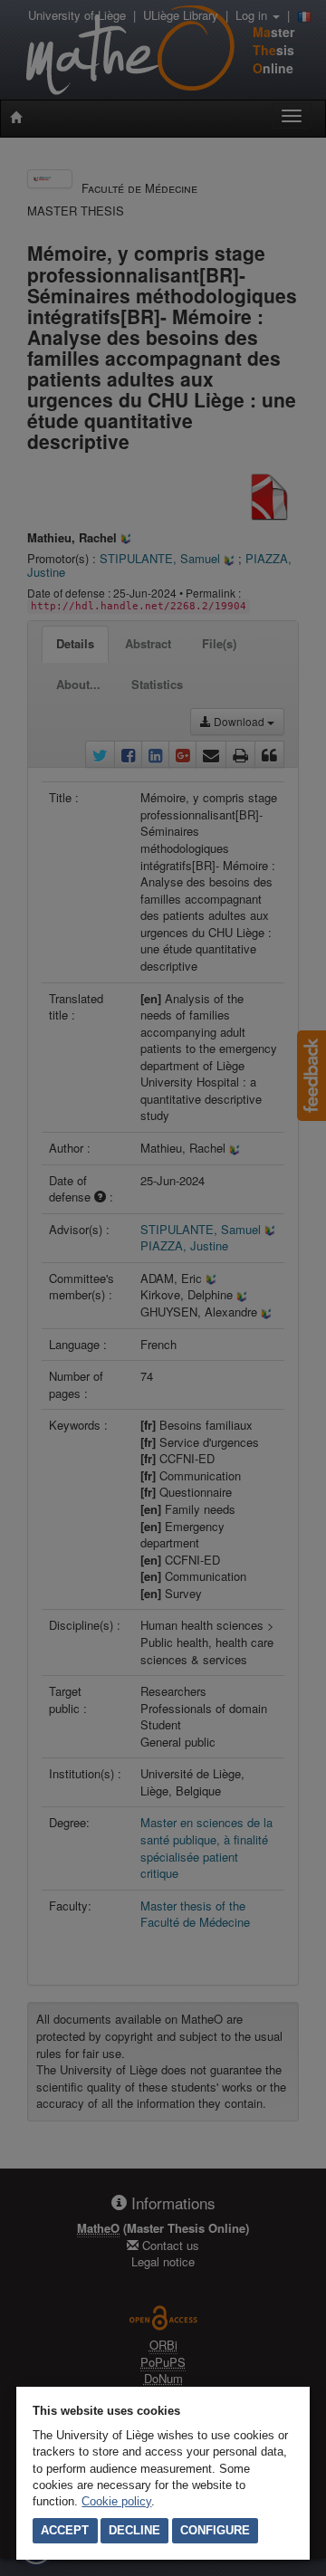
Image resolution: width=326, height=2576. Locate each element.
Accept (65, 2530)
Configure (215, 2530)
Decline (134, 2530)
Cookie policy (116, 2501)
